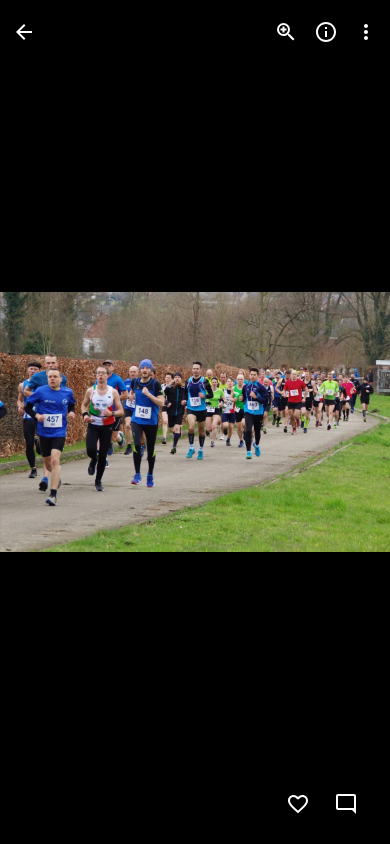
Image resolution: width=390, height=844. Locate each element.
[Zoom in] (286, 32)
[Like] (298, 804)
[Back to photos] (24, 32)
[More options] (366, 32)
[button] (334, 422)
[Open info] (326, 32)
